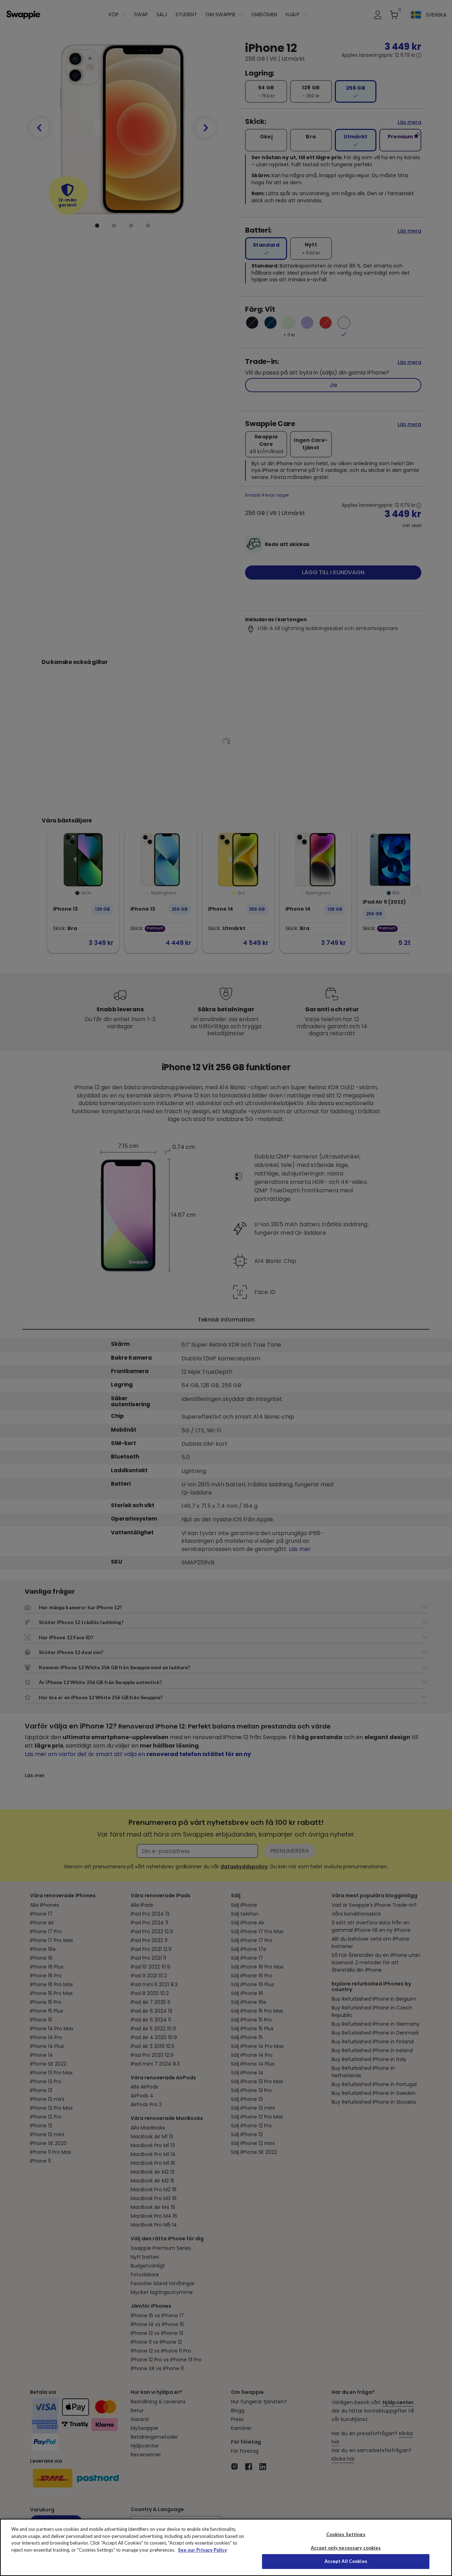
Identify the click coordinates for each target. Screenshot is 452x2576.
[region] (226, 2547)
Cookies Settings (346, 2534)
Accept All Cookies (346, 2561)
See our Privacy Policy (203, 2550)
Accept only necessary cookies (346, 2548)
